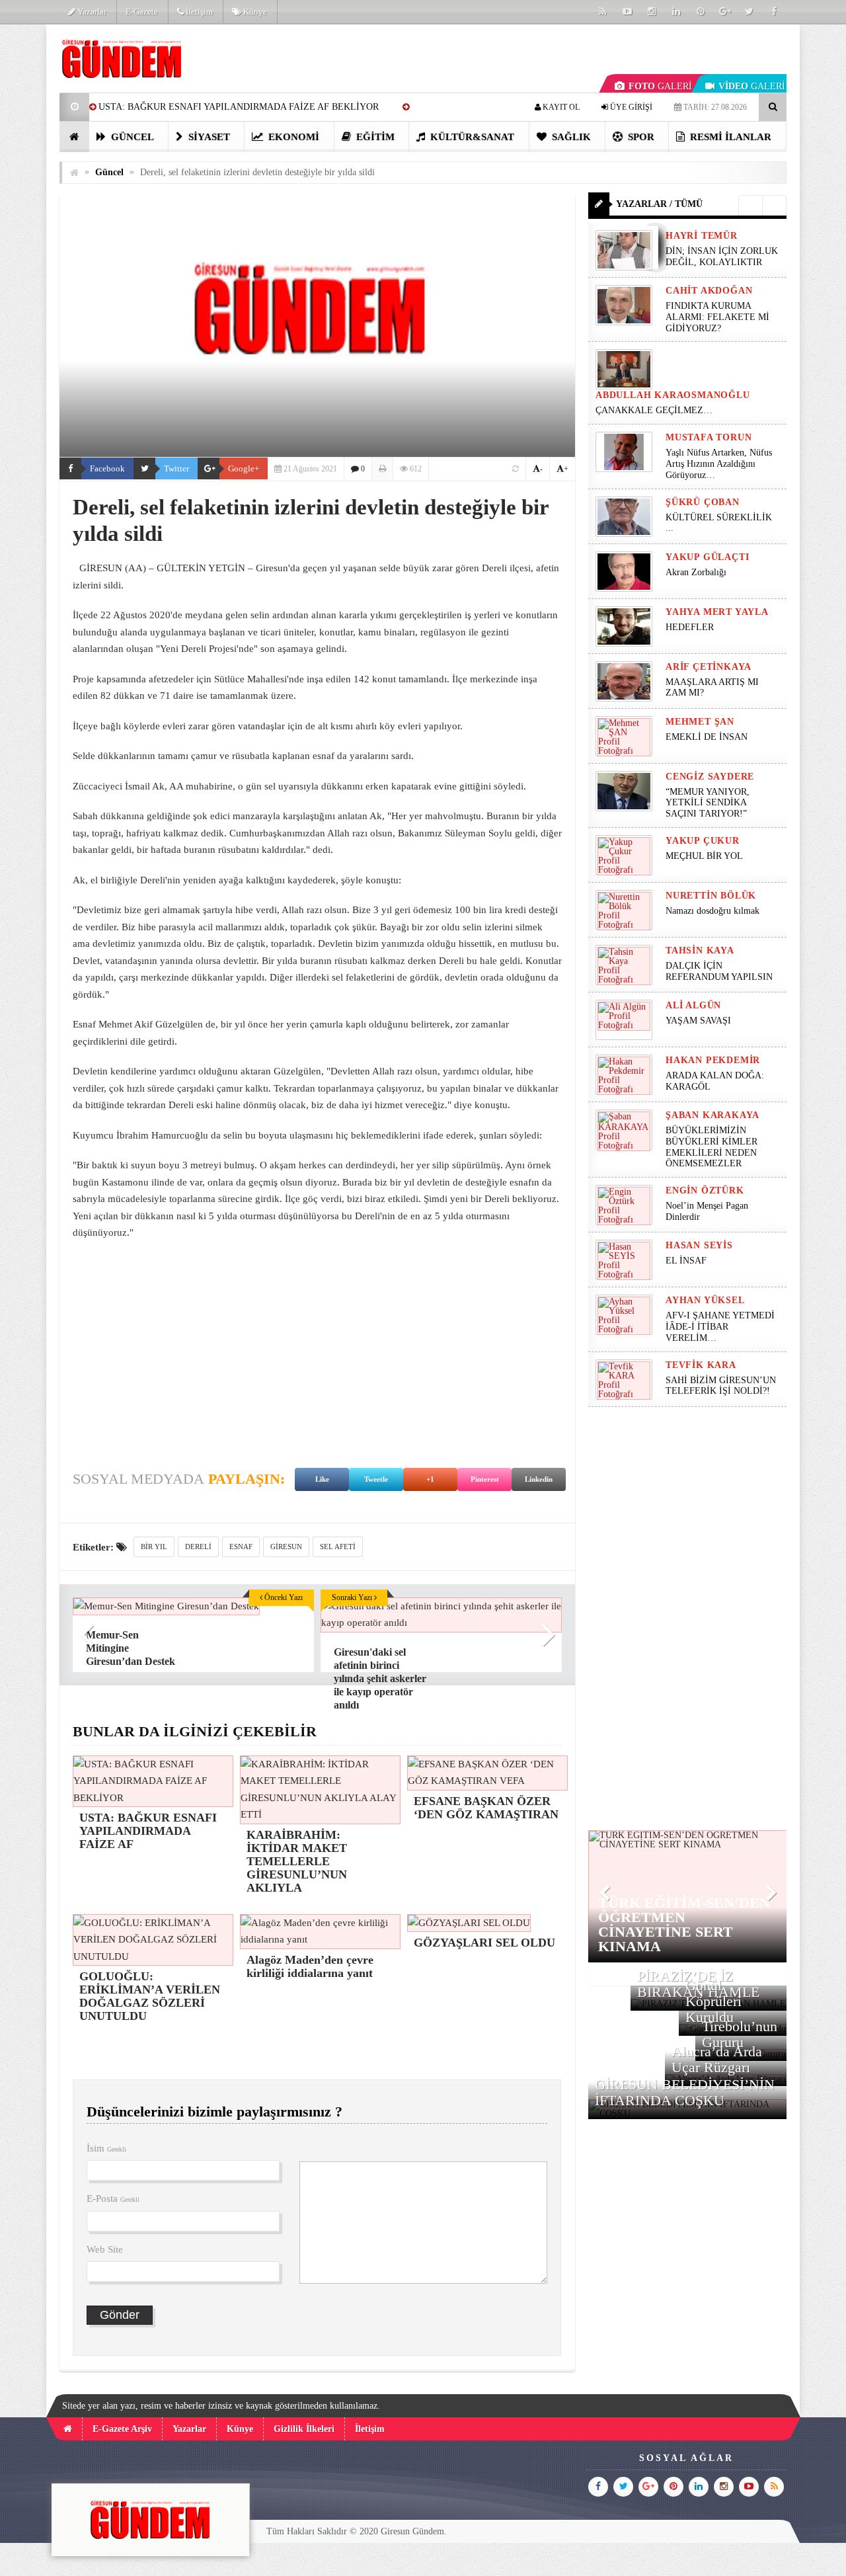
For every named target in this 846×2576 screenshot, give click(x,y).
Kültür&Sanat (471, 137)
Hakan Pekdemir (713, 1060)
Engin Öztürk (705, 1190)
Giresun (286, 1547)
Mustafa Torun (709, 437)
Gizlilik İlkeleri (304, 2429)
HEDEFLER (690, 627)
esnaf (241, 1547)
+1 (430, 1479)
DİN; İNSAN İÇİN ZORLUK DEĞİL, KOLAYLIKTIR (722, 257)
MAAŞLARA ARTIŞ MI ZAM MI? (712, 688)
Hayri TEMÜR (702, 236)
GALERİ (660, 86)
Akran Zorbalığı (696, 572)
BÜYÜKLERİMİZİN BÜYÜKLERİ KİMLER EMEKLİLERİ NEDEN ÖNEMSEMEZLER (711, 1147)
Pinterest (485, 1479)
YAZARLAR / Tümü (659, 204)
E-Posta (113, 2198)
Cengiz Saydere (710, 777)
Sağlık (570, 137)
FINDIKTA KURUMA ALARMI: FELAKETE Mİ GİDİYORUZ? (717, 317)
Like (322, 1479)
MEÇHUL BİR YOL (706, 856)
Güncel (131, 137)
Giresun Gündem (412, 2531)
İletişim (198, 12)
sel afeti (338, 1547)
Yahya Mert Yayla (717, 612)
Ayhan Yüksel (705, 1300)
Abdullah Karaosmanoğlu (673, 395)
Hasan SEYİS (699, 1245)
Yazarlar (91, 12)
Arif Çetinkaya (709, 667)
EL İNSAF (686, 1261)
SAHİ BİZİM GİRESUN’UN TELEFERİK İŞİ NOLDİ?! (721, 1386)
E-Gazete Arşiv (122, 2429)
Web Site (105, 2249)
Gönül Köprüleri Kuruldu (713, 2001)
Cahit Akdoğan (709, 291)
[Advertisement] (317, 1348)
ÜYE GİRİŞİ (630, 107)
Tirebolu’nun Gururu (740, 2034)
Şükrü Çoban (703, 502)
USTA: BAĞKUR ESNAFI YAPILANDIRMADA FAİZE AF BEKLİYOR (239, 107)
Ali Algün (693, 1005)
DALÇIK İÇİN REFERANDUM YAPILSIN (719, 971)
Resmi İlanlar (729, 137)
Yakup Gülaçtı (707, 557)
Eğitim (374, 137)
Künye (254, 12)
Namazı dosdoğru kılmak (712, 911)
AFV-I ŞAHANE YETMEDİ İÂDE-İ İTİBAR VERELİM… (720, 1327)
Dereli (198, 1547)
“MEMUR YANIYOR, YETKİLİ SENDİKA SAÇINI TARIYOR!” (708, 803)
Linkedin (539, 1479)
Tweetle (376, 1479)
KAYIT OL (560, 107)
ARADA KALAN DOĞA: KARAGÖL (715, 1081)
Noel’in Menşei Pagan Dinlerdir (707, 1211)
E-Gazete (142, 12)
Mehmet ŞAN (700, 722)
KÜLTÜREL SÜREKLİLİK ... (719, 523)
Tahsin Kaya (700, 950)
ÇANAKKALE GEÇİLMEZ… (655, 410)
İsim (106, 2148)
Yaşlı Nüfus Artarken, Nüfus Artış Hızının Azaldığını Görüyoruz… (719, 464)
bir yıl (154, 1547)
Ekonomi (292, 137)
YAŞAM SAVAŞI (698, 1021)
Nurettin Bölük (711, 896)
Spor (640, 137)
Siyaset (208, 137)
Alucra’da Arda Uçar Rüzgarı (717, 2059)
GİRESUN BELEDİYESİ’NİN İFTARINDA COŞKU (685, 2092)
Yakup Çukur (703, 841)
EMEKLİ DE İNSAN (707, 737)
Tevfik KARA (701, 1365)
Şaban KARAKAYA (712, 1115)
